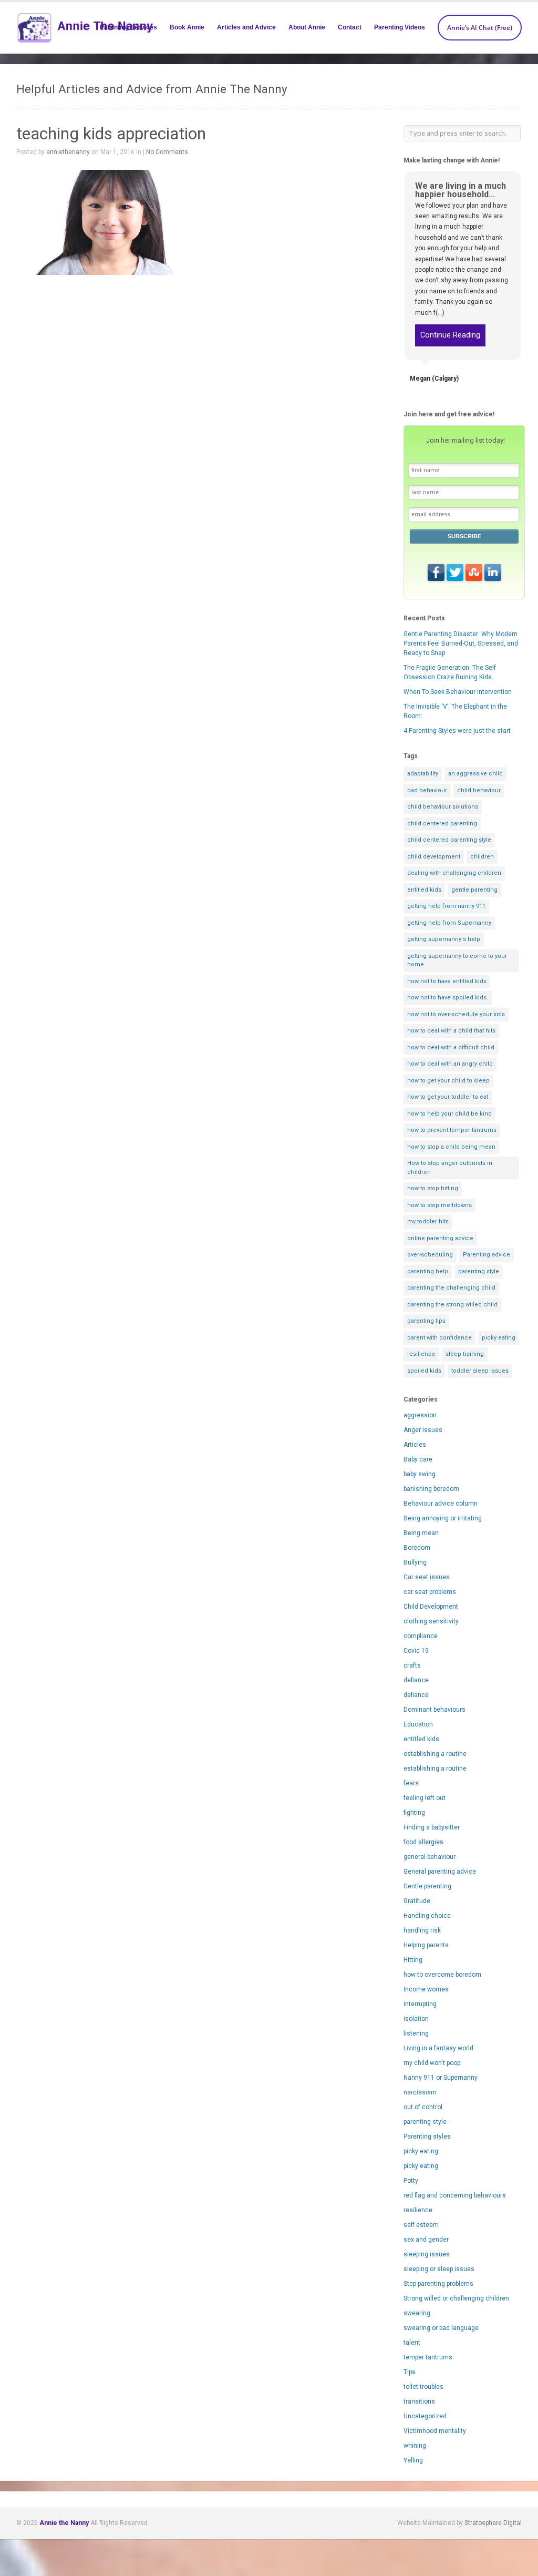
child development (434, 857)
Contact (350, 27)
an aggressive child (475, 774)
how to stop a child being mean (451, 1147)
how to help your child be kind (449, 1114)
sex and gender (426, 2240)
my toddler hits (428, 1221)
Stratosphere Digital (493, 2523)
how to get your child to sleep (448, 1081)
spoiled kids (424, 1371)
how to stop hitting (433, 1188)
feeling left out (425, 1798)
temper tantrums (428, 2357)
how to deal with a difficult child (451, 1047)
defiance (416, 1680)
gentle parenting (474, 890)
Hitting (413, 1960)
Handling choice (427, 1916)
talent (412, 2343)
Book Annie (187, 27)
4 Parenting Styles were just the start (457, 731)
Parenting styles (427, 2137)
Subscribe (464, 536)
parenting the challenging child (451, 1288)
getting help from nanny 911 (446, 906)
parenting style (479, 1271)
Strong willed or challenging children (456, 2298)
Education (418, 1724)
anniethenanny (68, 152)
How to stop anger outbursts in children (450, 1168)
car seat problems (430, 1592)
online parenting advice (440, 1238)
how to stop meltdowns (439, 1205)
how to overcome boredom (442, 1975)
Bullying (415, 1562)
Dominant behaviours (434, 1710)
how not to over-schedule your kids (456, 1014)
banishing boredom (431, 1489)
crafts (412, 1665)
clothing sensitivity (431, 1621)
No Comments (167, 152)
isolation (416, 2019)
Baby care (418, 1459)
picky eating (499, 1338)
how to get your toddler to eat (448, 1097)
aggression (420, 1415)
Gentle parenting (427, 1886)
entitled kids (424, 890)
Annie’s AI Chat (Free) (480, 28)
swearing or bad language (441, 2328)
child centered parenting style (449, 840)
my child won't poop (432, 2063)
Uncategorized (425, 2416)
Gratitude (417, 1901)
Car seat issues (427, 1577)
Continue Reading (450, 335)
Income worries (426, 1989)
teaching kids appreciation (111, 134)
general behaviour (430, 1857)
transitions (419, 2401)
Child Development (431, 1607)
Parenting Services (128, 27)
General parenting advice (440, 1872)
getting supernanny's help (444, 939)
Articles (415, 1445)
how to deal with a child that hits (451, 1031)
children (482, 857)
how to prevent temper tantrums (452, 1130)
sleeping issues (427, 2254)
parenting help (428, 1271)
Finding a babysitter (432, 1827)
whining (415, 2446)
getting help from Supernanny (449, 923)
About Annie (307, 27)
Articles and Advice (246, 27)
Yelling (413, 2460)
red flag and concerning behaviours (455, 2195)
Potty (411, 2181)
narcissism (420, 2092)
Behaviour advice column (441, 1504)
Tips (410, 2372)
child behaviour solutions (443, 807)
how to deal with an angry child (450, 1064)
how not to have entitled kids (447, 981)
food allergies (423, 1842)
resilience (421, 1354)
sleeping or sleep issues (439, 2269)
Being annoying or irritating (443, 1518)
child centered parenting (442, 824)
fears (411, 1783)
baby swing (420, 1474)
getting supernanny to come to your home (457, 960)
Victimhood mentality (435, 2431)
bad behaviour (427, 790)
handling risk (422, 1930)
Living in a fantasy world (438, 2048)
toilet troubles (423, 2387)
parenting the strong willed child (452, 1305)
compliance (421, 1636)
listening (416, 2033)
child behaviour (479, 790)
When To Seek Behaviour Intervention (458, 692)
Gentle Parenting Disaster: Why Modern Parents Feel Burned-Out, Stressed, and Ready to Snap (461, 643)
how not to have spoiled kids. (448, 998)
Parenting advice (487, 1255)
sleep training (465, 1354)
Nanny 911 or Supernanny (441, 2078)
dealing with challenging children (454, 873)
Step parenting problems (438, 2284)
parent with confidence (439, 1338)
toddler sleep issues (480, 1371)
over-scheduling (430, 1255)
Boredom (417, 1548)
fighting (414, 1813)
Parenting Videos (400, 27)
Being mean (421, 1533)
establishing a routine (435, 1754)
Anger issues (423, 1430)
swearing (417, 2313)
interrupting (420, 2004)
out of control (423, 2107)
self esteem (421, 2225)
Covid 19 (416, 1651)
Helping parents (426, 1945)
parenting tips (426, 1321)
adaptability (423, 774)
